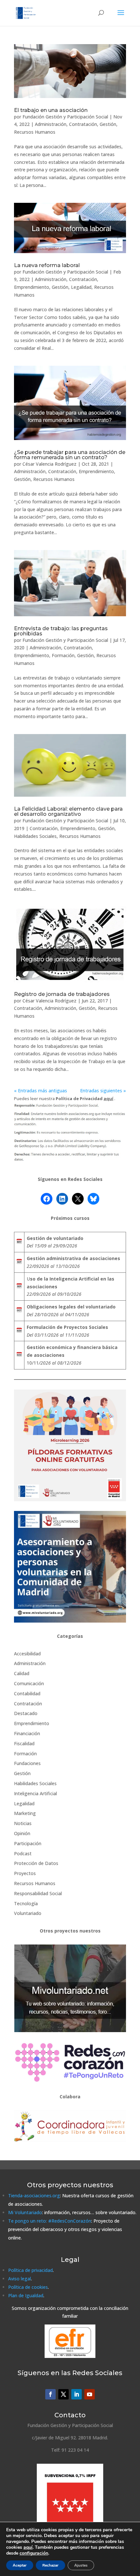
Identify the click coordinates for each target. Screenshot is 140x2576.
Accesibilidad (27, 1654)
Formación (63, 655)
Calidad (22, 1673)
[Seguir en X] (63, 2394)
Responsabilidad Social (38, 1893)
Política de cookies (28, 2287)
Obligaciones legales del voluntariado (71, 1307)
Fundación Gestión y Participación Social (65, 117)
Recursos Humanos (35, 132)
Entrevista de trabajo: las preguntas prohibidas (61, 631)
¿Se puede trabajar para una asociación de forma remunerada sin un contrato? (70, 455)
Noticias (23, 1823)
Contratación (83, 124)
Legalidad (81, 287)
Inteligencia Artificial (35, 1793)
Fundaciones (27, 1763)
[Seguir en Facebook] (50, 2394)
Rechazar (50, 2565)
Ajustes (81, 2565)
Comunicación (29, 1683)
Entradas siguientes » (103, 1091)
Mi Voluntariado (25, 2212)
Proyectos (25, 1873)
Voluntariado (28, 1913)
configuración (34, 2553)
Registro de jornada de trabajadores (62, 994)
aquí (28, 2547)
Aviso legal (20, 2279)
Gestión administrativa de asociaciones (73, 1258)
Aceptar (20, 2565)
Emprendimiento (32, 287)
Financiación (27, 1733)
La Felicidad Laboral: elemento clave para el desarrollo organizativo (68, 811)
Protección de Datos (36, 1863)
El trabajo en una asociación (51, 110)
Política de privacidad (30, 2270)
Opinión (22, 1833)
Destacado (26, 1713)
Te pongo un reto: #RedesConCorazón (50, 2221)
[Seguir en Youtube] (90, 2394)
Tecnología (26, 1903)
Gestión (108, 124)
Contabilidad (27, 1693)
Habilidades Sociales (35, 836)
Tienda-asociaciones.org (34, 2196)
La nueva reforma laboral (47, 265)
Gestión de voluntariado (55, 1238)
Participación (28, 1843)
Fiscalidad (24, 1743)
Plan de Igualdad (26, 2295)
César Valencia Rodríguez (49, 464)
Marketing (25, 1813)
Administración (51, 124)
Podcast (23, 1853)
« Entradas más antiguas (41, 1091)
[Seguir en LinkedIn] (77, 2394)
